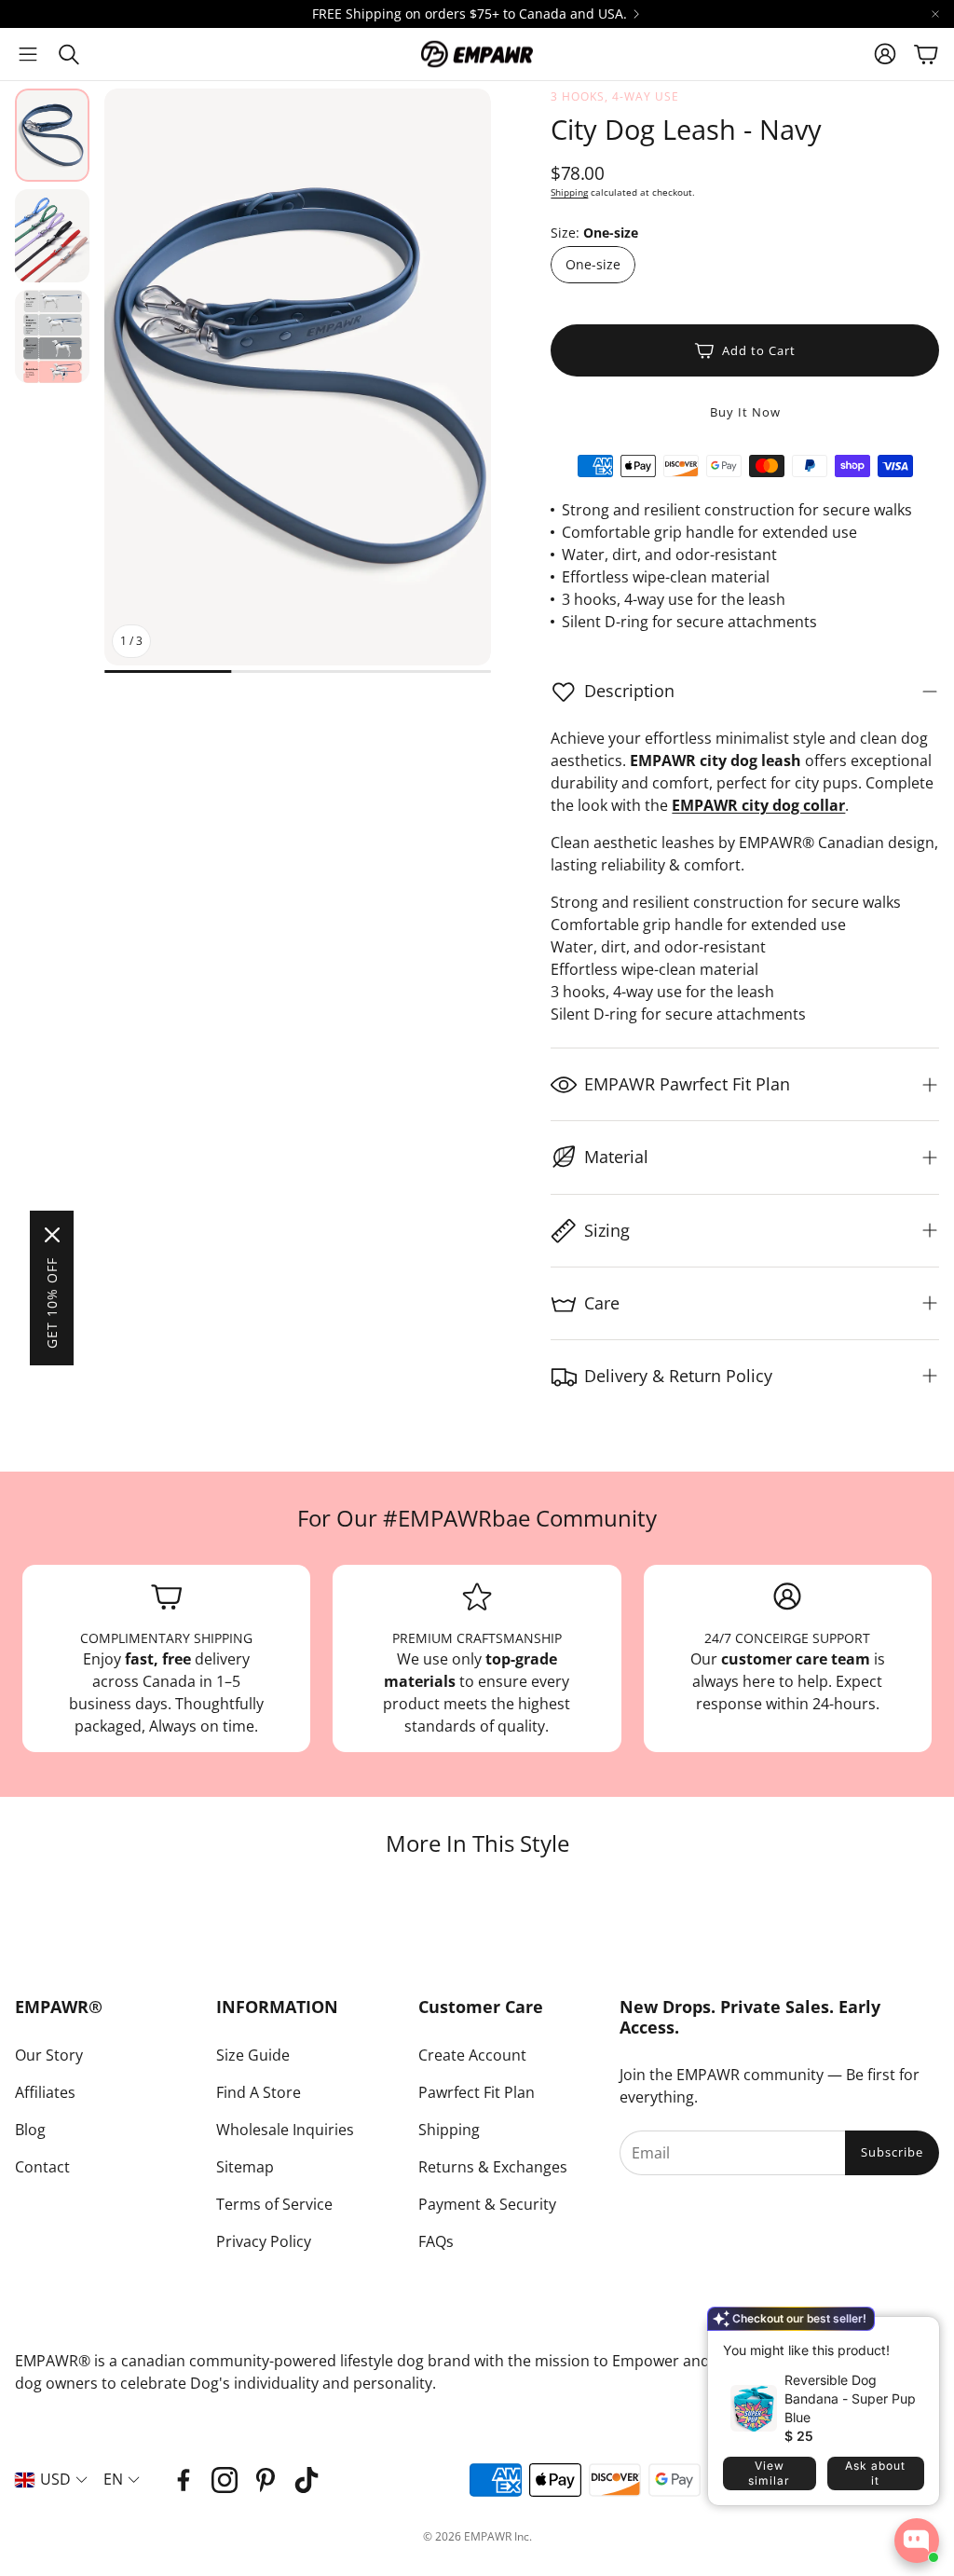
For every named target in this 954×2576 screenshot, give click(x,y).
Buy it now (745, 412)
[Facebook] (184, 2480)
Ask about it (875, 2473)
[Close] (52, 1235)
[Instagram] (225, 2480)
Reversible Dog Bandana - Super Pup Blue (850, 2398)
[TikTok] (307, 2480)
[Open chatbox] (917, 2541)
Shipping (569, 192)
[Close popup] (911, 2337)
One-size (593, 264)
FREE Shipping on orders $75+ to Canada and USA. (470, 14)
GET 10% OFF (52, 1303)
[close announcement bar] (935, 14)
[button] (28, 54)
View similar (769, 2473)
